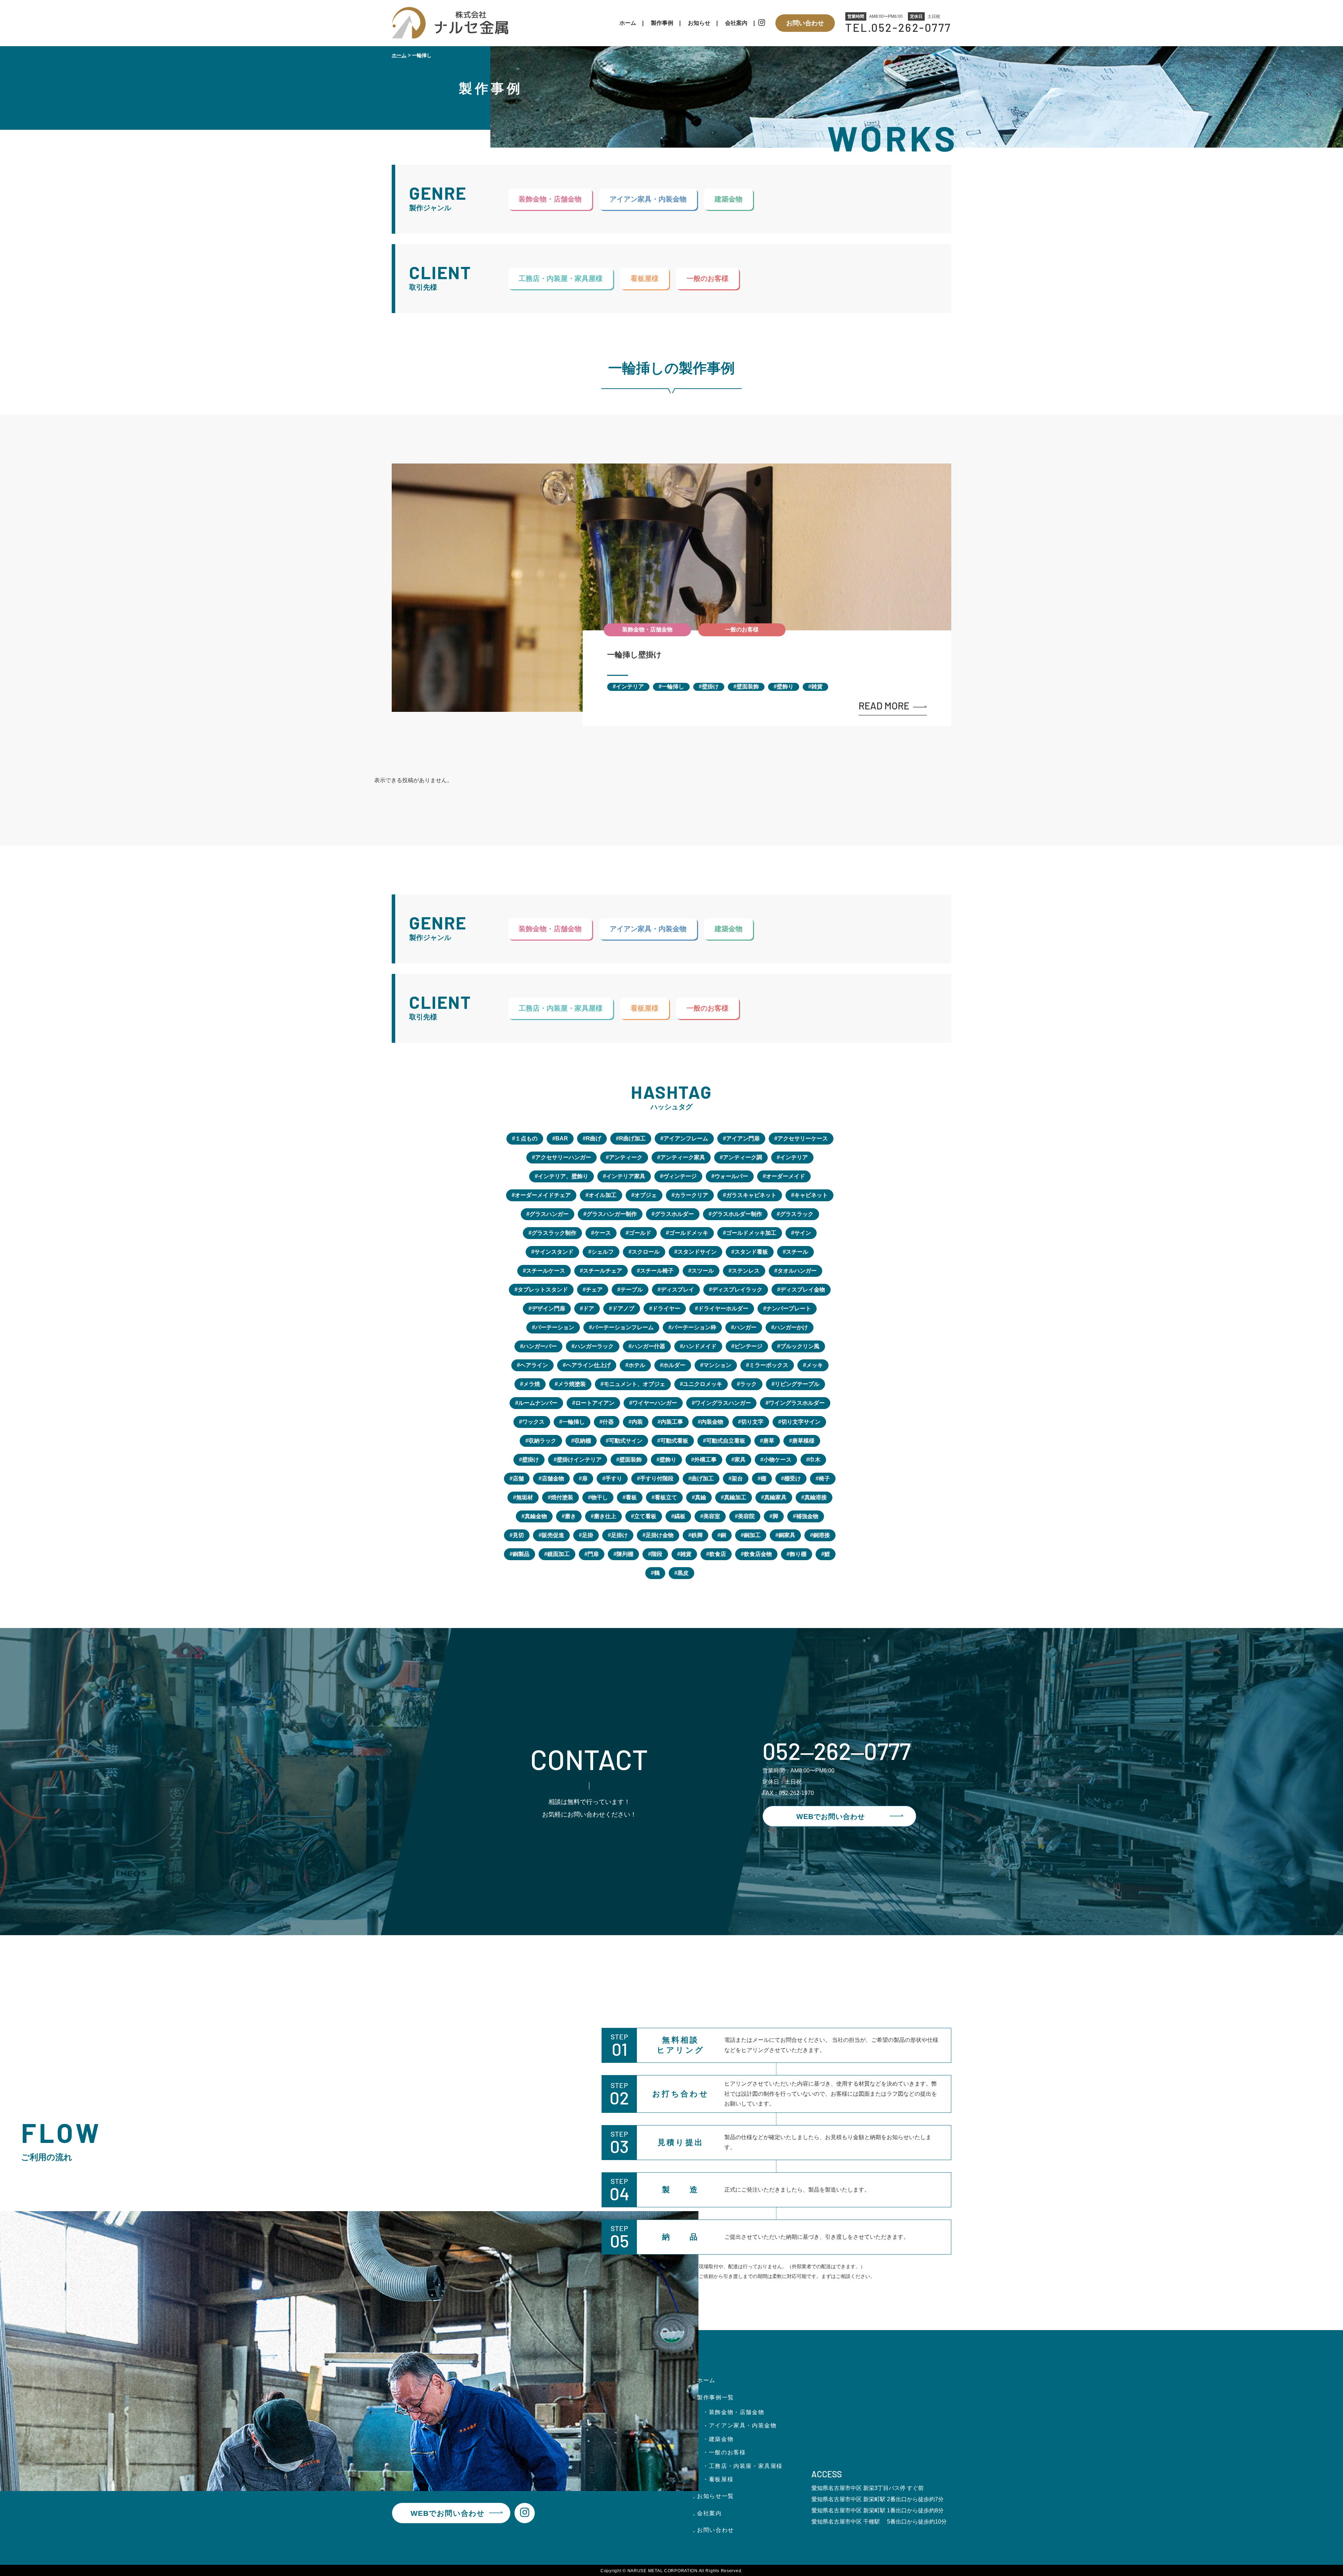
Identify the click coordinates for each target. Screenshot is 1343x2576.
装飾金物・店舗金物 (550, 199)
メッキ (815, 1365)
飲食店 (718, 1554)
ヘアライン (534, 1365)
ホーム (628, 23)
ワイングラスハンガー (723, 1403)
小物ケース (777, 1460)
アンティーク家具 (683, 1157)
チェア (594, 1290)
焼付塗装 (562, 1497)
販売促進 (553, 1535)
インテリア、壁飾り (563, 1176)
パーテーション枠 (694, 1327)
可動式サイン (626, 1441)
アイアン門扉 (743, 1138)
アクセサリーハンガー (563, 1157)
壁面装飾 (748, 687)
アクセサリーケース (803, 1138)
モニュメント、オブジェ (634, 1384)
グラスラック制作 (554, 1233)
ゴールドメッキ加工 (751, 1233)
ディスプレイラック (737, 1290)
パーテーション (555, 1327)
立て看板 (645, 1516)
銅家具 (787, 1535)
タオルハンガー (797, 1271)
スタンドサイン (697, 1252)
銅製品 (521, 1554)
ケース (603, 1233)
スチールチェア (603, 1271)
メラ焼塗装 (572, 1384)
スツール (703, 1271)
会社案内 (736, 23)
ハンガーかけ (791, 1327)
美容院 (746, 1516)
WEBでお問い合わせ (831, 1817)
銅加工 (752, 1535)
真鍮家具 (775, 1497)
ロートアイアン (595, 1403)
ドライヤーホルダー (723, 1308)
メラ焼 (532, 1384)
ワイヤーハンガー (655, 1403)
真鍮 (701, 1497)
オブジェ (646, 1195)
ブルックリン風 (800, 1346)
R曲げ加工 (632, 1138)
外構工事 (705, 1460)
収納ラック (542, 1441)
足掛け (619, 1535)
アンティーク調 (742, 1157)
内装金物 (712, 1422)
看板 (631, 1497)
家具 (740, 1460)
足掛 (588, 1535)
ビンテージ (748, 1346)
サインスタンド (554, 1252)
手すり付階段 (657, 1478)
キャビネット (811, 1195)
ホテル (637, 1365)
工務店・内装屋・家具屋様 (561, 278)
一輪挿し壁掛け (634, 655)
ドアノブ (623, 1308)
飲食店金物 (758, 1554)
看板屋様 (645, 278)
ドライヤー (666, 1308)
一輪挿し (673, 687)
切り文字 (752, 1422)
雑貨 (817, 687)
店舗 (518, 1478)
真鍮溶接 (816, 1497)
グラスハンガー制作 (612, 1214)
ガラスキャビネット (751, 1195)
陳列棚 (625, 1554)
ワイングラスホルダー (797, 1403)
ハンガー (745, 1327)
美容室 (712, 1516)
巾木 (815, 1460)
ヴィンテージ (680, 1176)
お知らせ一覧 (716, 2496)
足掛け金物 (660, 1535)
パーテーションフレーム (623, 1327)
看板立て (666, 1497)
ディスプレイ (677, 1290)
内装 (637, 1422)
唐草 (769, 1441)
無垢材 (525, 1497)
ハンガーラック (594, 1346)
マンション (717, 1365)
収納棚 (583, 1441)
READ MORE (884, 706)
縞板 (680, 1516)
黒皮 (683, 1573)
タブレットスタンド (543, 1290)
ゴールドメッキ (689, 1233)
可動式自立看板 (726, 1441)
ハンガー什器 (648, 1346)
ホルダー (674, 1365)
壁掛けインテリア (579, 1460)
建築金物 (729, 199)
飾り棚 (798, 1554)
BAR (562, 1138)
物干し (599, 1497)
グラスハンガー (549, 1214)
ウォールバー (731, 1176)
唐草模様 (803, 1441)
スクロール (646, 1252)
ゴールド (640, 1233)
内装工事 (672, 1422)
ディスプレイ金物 (803, 1290)
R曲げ (594, 1138)
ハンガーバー (540, 1346)
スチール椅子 (657, 1271)
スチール (797, 1252)
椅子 (824, 1478)
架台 (737, 1478)
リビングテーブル (797, 1384)
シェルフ (603, 1252)
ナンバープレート (789, 1308)
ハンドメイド (700, 1346)
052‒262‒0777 (837, 1750)
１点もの (526, 1138)
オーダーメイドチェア (543, 1195)
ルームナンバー (538, 1403)
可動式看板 (674, 1441)
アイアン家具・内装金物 (648, 199)
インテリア (630, 687)
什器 (608, 1422)
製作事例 (662, 23)
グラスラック (797, 1214)
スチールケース (546, 1271)
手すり (614, 1478)
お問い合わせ (805, 23)
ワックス (533, 1422)
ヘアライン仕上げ (588, 1365)
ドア (589, 1308)
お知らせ (699, 23)
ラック (748, 1384)
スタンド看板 (751, 1252)
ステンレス (746, 1271)
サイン (803, 1233)
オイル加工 (603, 1195)
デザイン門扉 (548, 1308)
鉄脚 (697, 1535)
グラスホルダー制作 (737, 1214)
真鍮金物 (536, 1516)
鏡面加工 (559, 1554)
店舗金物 (553, 1478)
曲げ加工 (703, 1478)
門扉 (593, 1554)
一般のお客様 (708, 278)
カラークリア (691, 1195)
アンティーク (626, 1157)
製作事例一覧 (716, 2397)
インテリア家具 (626, 1176)
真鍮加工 (735, 1497)
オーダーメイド (786, 1176)
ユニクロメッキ (703, 1384)
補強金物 (807, 1516)
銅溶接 (822, 1535)
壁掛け (710, 687)
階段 (657, 1554)
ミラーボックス (769, 1365)
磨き (570, 1516)
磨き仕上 (605, 1516)
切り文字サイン (801, 1422)
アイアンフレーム (686, 1138)
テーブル (632, 1290)
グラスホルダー (674, 1214)
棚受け (793, 1478)
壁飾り (785, 687)
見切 (518, 1535)
